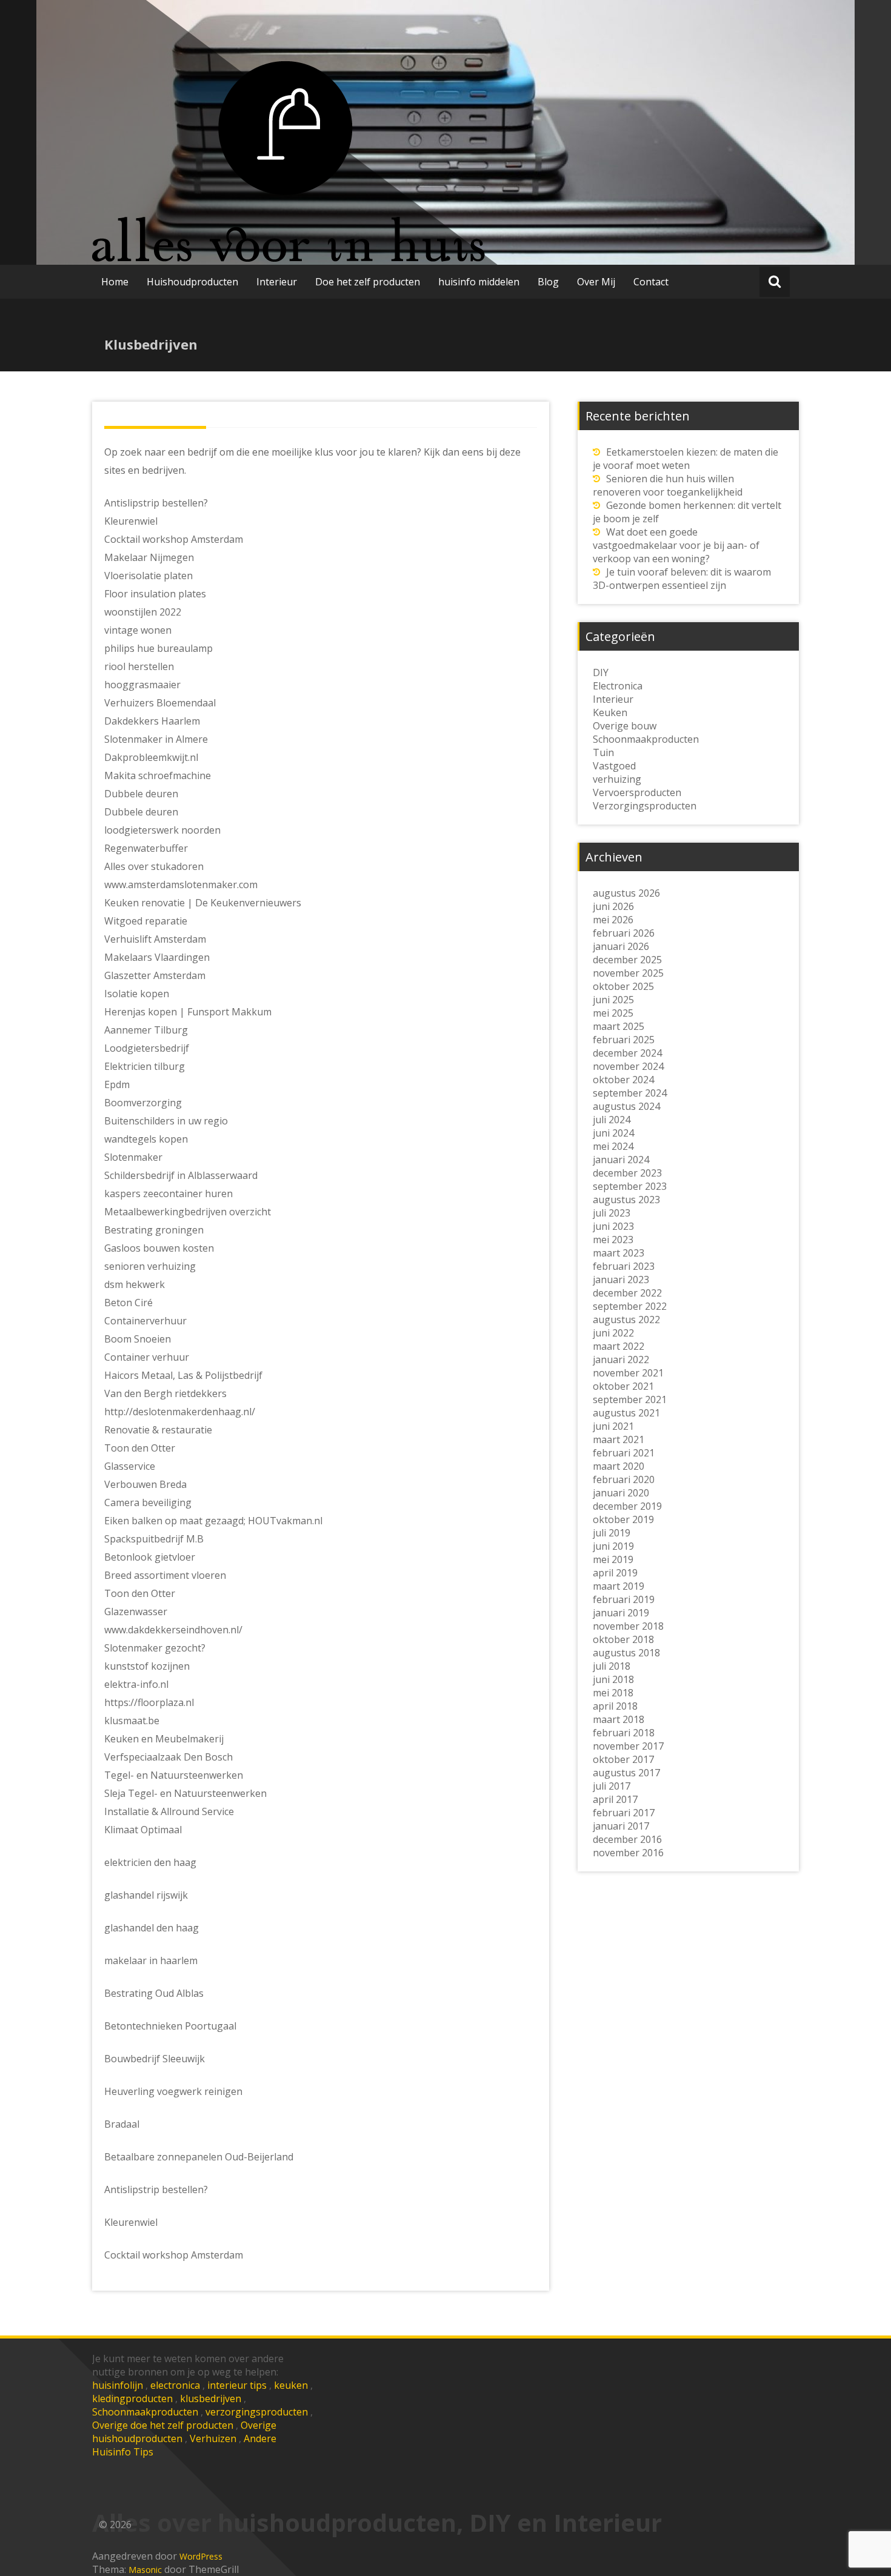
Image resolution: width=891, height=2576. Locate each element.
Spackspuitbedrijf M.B (154, 1539)
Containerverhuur (145, 1321)
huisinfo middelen (479, 282)
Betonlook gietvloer (150, 1557)
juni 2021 (613, 1426)
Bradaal (122, 2124)
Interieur (277, 282)
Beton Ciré (128, 1303)
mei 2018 (613, 1693)
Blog (548, 282)
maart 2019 (619, 1586)
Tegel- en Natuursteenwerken (174, 1775)
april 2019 (615, 1573)
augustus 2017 (626, 1773)
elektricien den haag (150, 1862)
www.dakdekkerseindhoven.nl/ (173, 1630)
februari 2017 (624, 1813)
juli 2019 (612, 1533)
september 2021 (630, 1399)
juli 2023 (612, 1213)
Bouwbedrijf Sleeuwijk (155, 2059)
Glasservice (130, 1466)
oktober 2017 (623, 1759)
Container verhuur (147, 1357)
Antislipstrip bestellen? (156, 2189)
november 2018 (628, 1626)
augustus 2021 (626, 1413)
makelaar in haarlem (151, 1960)
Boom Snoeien (138, 1339)
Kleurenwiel (131, 2222)
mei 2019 (613, 1559)
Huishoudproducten (192, 282)
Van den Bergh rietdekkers (165, 1393)
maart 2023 (619, 1253)
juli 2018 (612, 1666)
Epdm (117, 1084)
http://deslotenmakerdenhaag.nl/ (180, 1412)
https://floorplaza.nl (149, 1702)
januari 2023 (621, 1280)
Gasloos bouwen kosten (159, 1248)
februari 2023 (624, 1266)
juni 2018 (613, 1679)
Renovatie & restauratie (158, 1430)
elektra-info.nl (136, 1684)
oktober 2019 (623, 1519)
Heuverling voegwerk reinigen (173, 2091)
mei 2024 (613, 1146)
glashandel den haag (152, 1928)
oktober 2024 (623, 1080)
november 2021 (628, 1373)
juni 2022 (613, 1333)
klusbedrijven (211, 2398)
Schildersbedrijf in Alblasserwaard (181, 1175)
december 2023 (627, 1173)
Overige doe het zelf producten (163, 2425)
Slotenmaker (133, 1157)
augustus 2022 (626, 1320)
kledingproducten (132, 2398)
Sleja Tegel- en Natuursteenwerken (185, 1793)
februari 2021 (624, 1453)
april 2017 (615, 1799)
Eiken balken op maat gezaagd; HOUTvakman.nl (213, 1521)
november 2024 (628, 1066)
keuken (291, 2385)
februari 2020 (624, 1479)
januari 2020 (621, 1493)
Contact (651, 282)
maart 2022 (619, 1346)
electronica (175, 2385)
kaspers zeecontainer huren (169, 1193)
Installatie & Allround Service (169, 1811)
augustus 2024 (626, 1106)
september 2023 (630, 1186)
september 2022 (630, 1306)
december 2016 (627, 1839)
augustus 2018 (626, 1653)
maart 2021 (619, 1439)
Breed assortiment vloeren (165, 1575)
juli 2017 (612, 1786)
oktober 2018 (623, 1639)
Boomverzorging (143, 1103)
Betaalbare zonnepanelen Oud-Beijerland (199, 2157)
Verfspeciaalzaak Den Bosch (169, 1757)
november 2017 (628, 1746)
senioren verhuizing (150, 1266)
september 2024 (630, 1093)
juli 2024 (612, 1120)
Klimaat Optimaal (143, 1830)
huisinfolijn (118, 2385)
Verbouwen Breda (145, 1484)
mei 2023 (613, 1240)
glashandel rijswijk (146, 1895)
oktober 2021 (623, 1386)
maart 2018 (619, 1719)
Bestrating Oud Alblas (154, 1993)
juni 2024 (613, 1133)
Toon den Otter (140, 1448)
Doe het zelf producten (368, 282)
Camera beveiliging (148, 1502)
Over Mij (596, 282)
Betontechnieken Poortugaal (170, 2026)
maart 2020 (619, 1466)
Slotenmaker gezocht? (155, 1648)
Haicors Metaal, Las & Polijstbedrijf (183, 1375)
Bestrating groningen (154, 1230)
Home (115, 282)
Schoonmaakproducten (145, 2412)
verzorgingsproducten (257, 2412)
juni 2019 (613, 1546)
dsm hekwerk (135, 1284)
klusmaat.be (132, 1721)
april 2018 (615, 1706)
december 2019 (627, 1506)
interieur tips (237, 2385)
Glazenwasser (136, 1612)
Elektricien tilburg (145, 1066)
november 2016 (628, 1853)
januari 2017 (621, 1826)
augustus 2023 (626, 1200)
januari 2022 (621, 1359)
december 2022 (627, 1293)
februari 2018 (624, 1733)
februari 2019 (624, 1599)
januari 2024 (621, 1160)
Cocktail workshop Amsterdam (174, 2255)
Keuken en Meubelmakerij (164, 1739)
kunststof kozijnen (147, 1666)
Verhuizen (213, 2438)
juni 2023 (613, 1226)
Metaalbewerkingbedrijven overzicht (188, 1212)
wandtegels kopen (146, 1139)
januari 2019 (621, 1613)
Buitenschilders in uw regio (166, 1121)
